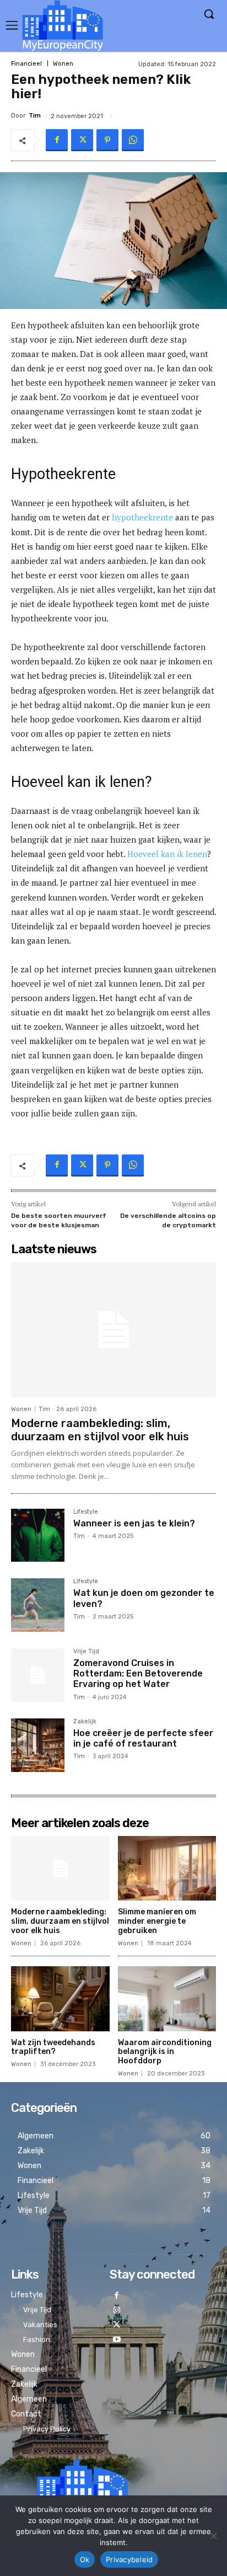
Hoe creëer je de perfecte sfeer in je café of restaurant (143, 1738)
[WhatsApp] (133, 140)
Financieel (26, 64)
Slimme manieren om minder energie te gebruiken (157, 1921)
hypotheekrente (142, 517)
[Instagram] (117, 2311)
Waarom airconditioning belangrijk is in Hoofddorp (165, 2052)
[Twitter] (82, 140)
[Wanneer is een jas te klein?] (38, 1536)
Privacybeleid (129, 2559)
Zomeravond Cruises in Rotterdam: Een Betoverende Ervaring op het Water (138, 1673)
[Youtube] (117, 2340)
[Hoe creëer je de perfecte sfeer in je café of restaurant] (38, 1745)
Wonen (63, 64)
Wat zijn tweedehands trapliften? (53, 2047)
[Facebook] (57, 140)
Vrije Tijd (86, 1652)
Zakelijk (85, 1722)
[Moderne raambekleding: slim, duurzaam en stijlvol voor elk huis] (113, 1330)
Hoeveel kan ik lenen (167, 854)
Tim (35, 116)
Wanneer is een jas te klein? (134, 1523)
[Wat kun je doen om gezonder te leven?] (38, 1605)
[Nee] (213, 2536)
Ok (85, 2559)
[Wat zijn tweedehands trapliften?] (60, 1999)
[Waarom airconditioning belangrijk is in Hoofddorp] (167, 1999)
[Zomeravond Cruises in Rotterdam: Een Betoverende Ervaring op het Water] (38, 1675)
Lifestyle (86, 1512)
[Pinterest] (107, 140)
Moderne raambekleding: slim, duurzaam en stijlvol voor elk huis (100, 1430)
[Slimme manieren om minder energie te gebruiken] (167, 1869)
